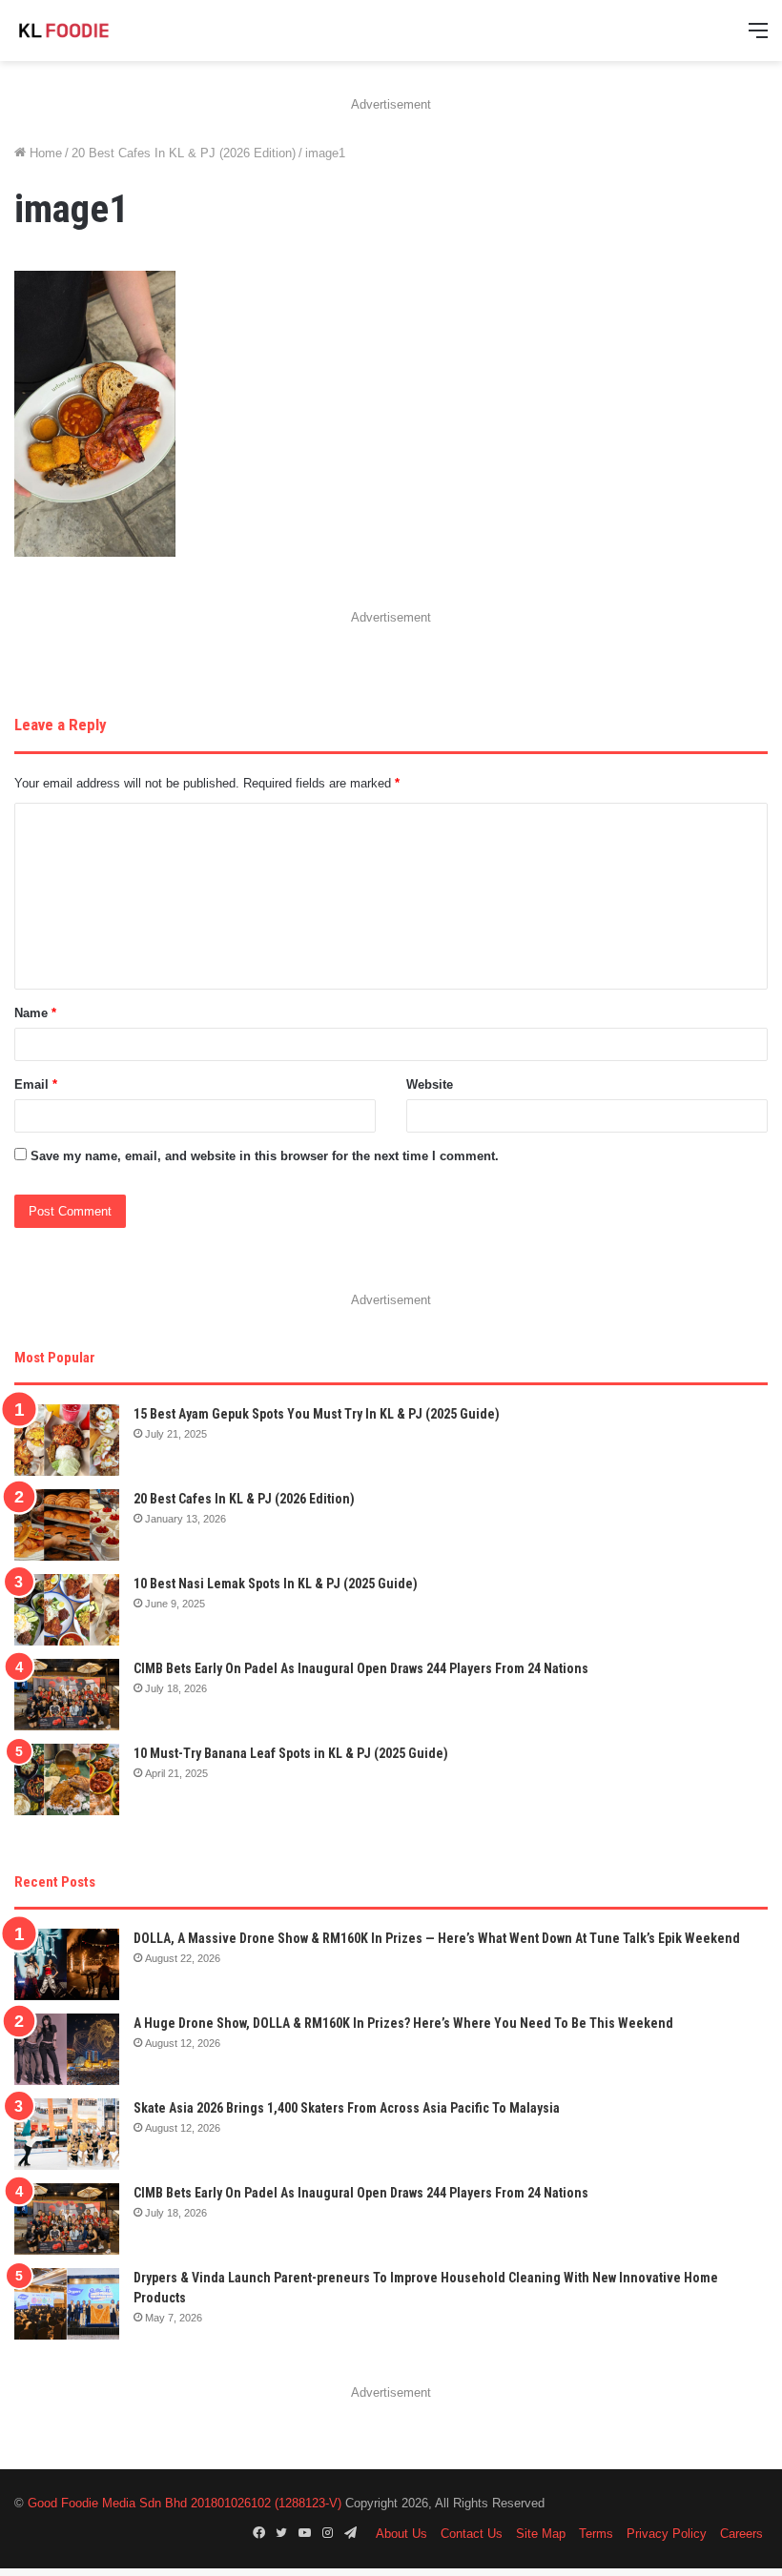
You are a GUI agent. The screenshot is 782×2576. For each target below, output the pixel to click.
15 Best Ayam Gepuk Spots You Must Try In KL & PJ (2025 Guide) (317, 1414)
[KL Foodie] (105, 31)
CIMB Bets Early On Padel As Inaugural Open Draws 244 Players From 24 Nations (361, 1668)
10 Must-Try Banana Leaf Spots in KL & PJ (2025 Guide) (291, 1753)
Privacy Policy (667, 2534)
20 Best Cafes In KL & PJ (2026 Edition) (184, 153)
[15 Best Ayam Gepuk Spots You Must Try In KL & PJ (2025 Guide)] (67, 1440)
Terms (596, 2534)
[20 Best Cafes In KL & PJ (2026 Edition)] (67, 1525)
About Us (401, 2534)
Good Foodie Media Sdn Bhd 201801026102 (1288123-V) (185, 2503)
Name (35, 1013)
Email (36, 1084)
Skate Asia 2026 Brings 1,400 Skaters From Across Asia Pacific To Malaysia (347, 2108)
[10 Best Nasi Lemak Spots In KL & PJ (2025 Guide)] (67, 1610)
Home (44, 153)
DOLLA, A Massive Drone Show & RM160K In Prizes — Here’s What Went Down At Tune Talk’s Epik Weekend (437, 1938)
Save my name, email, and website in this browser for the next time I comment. (265, 1156)
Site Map (541, 2534)
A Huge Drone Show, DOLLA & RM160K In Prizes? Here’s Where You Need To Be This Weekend (403, 2023)
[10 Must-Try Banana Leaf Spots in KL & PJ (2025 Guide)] (67, 1779)
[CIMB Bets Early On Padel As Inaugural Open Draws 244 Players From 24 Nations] (67, 1695)
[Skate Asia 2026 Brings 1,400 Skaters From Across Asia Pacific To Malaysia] (67, 2134)
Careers (741, 2534)
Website (430, 1084)
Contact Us (472, 2534)
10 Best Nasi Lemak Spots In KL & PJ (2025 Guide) (276, 1584)
